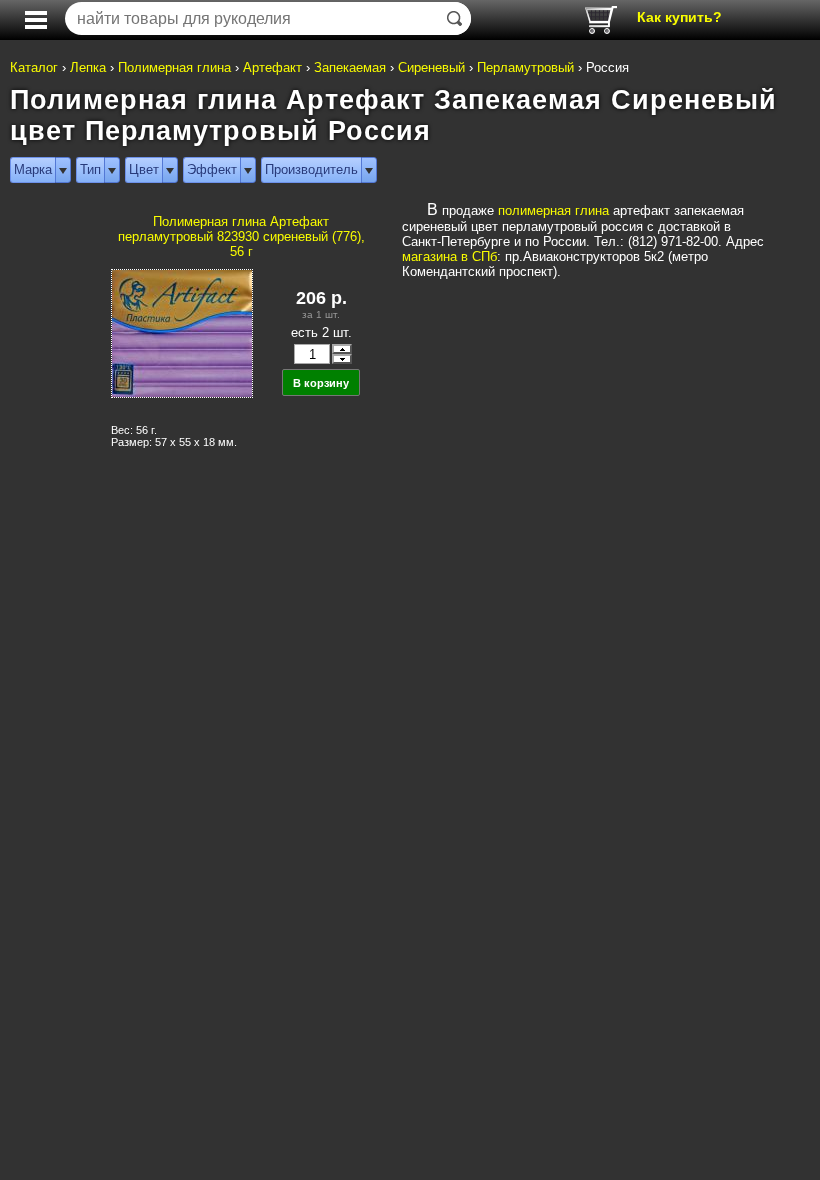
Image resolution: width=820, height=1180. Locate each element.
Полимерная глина (174, 67)
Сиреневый (431, 67)
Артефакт (272, 67)
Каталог (34, 67)
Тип (90, 169)
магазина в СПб (449, 256)
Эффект (212, 169)
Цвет (144, 169)
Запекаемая (350, 67)
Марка (33, 169)
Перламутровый (525, 67)
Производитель (311, 169)
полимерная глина (553, 210)
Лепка (88, 67)
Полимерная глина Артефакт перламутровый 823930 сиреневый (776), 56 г (241, 236)
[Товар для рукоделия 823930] (181, 339)
